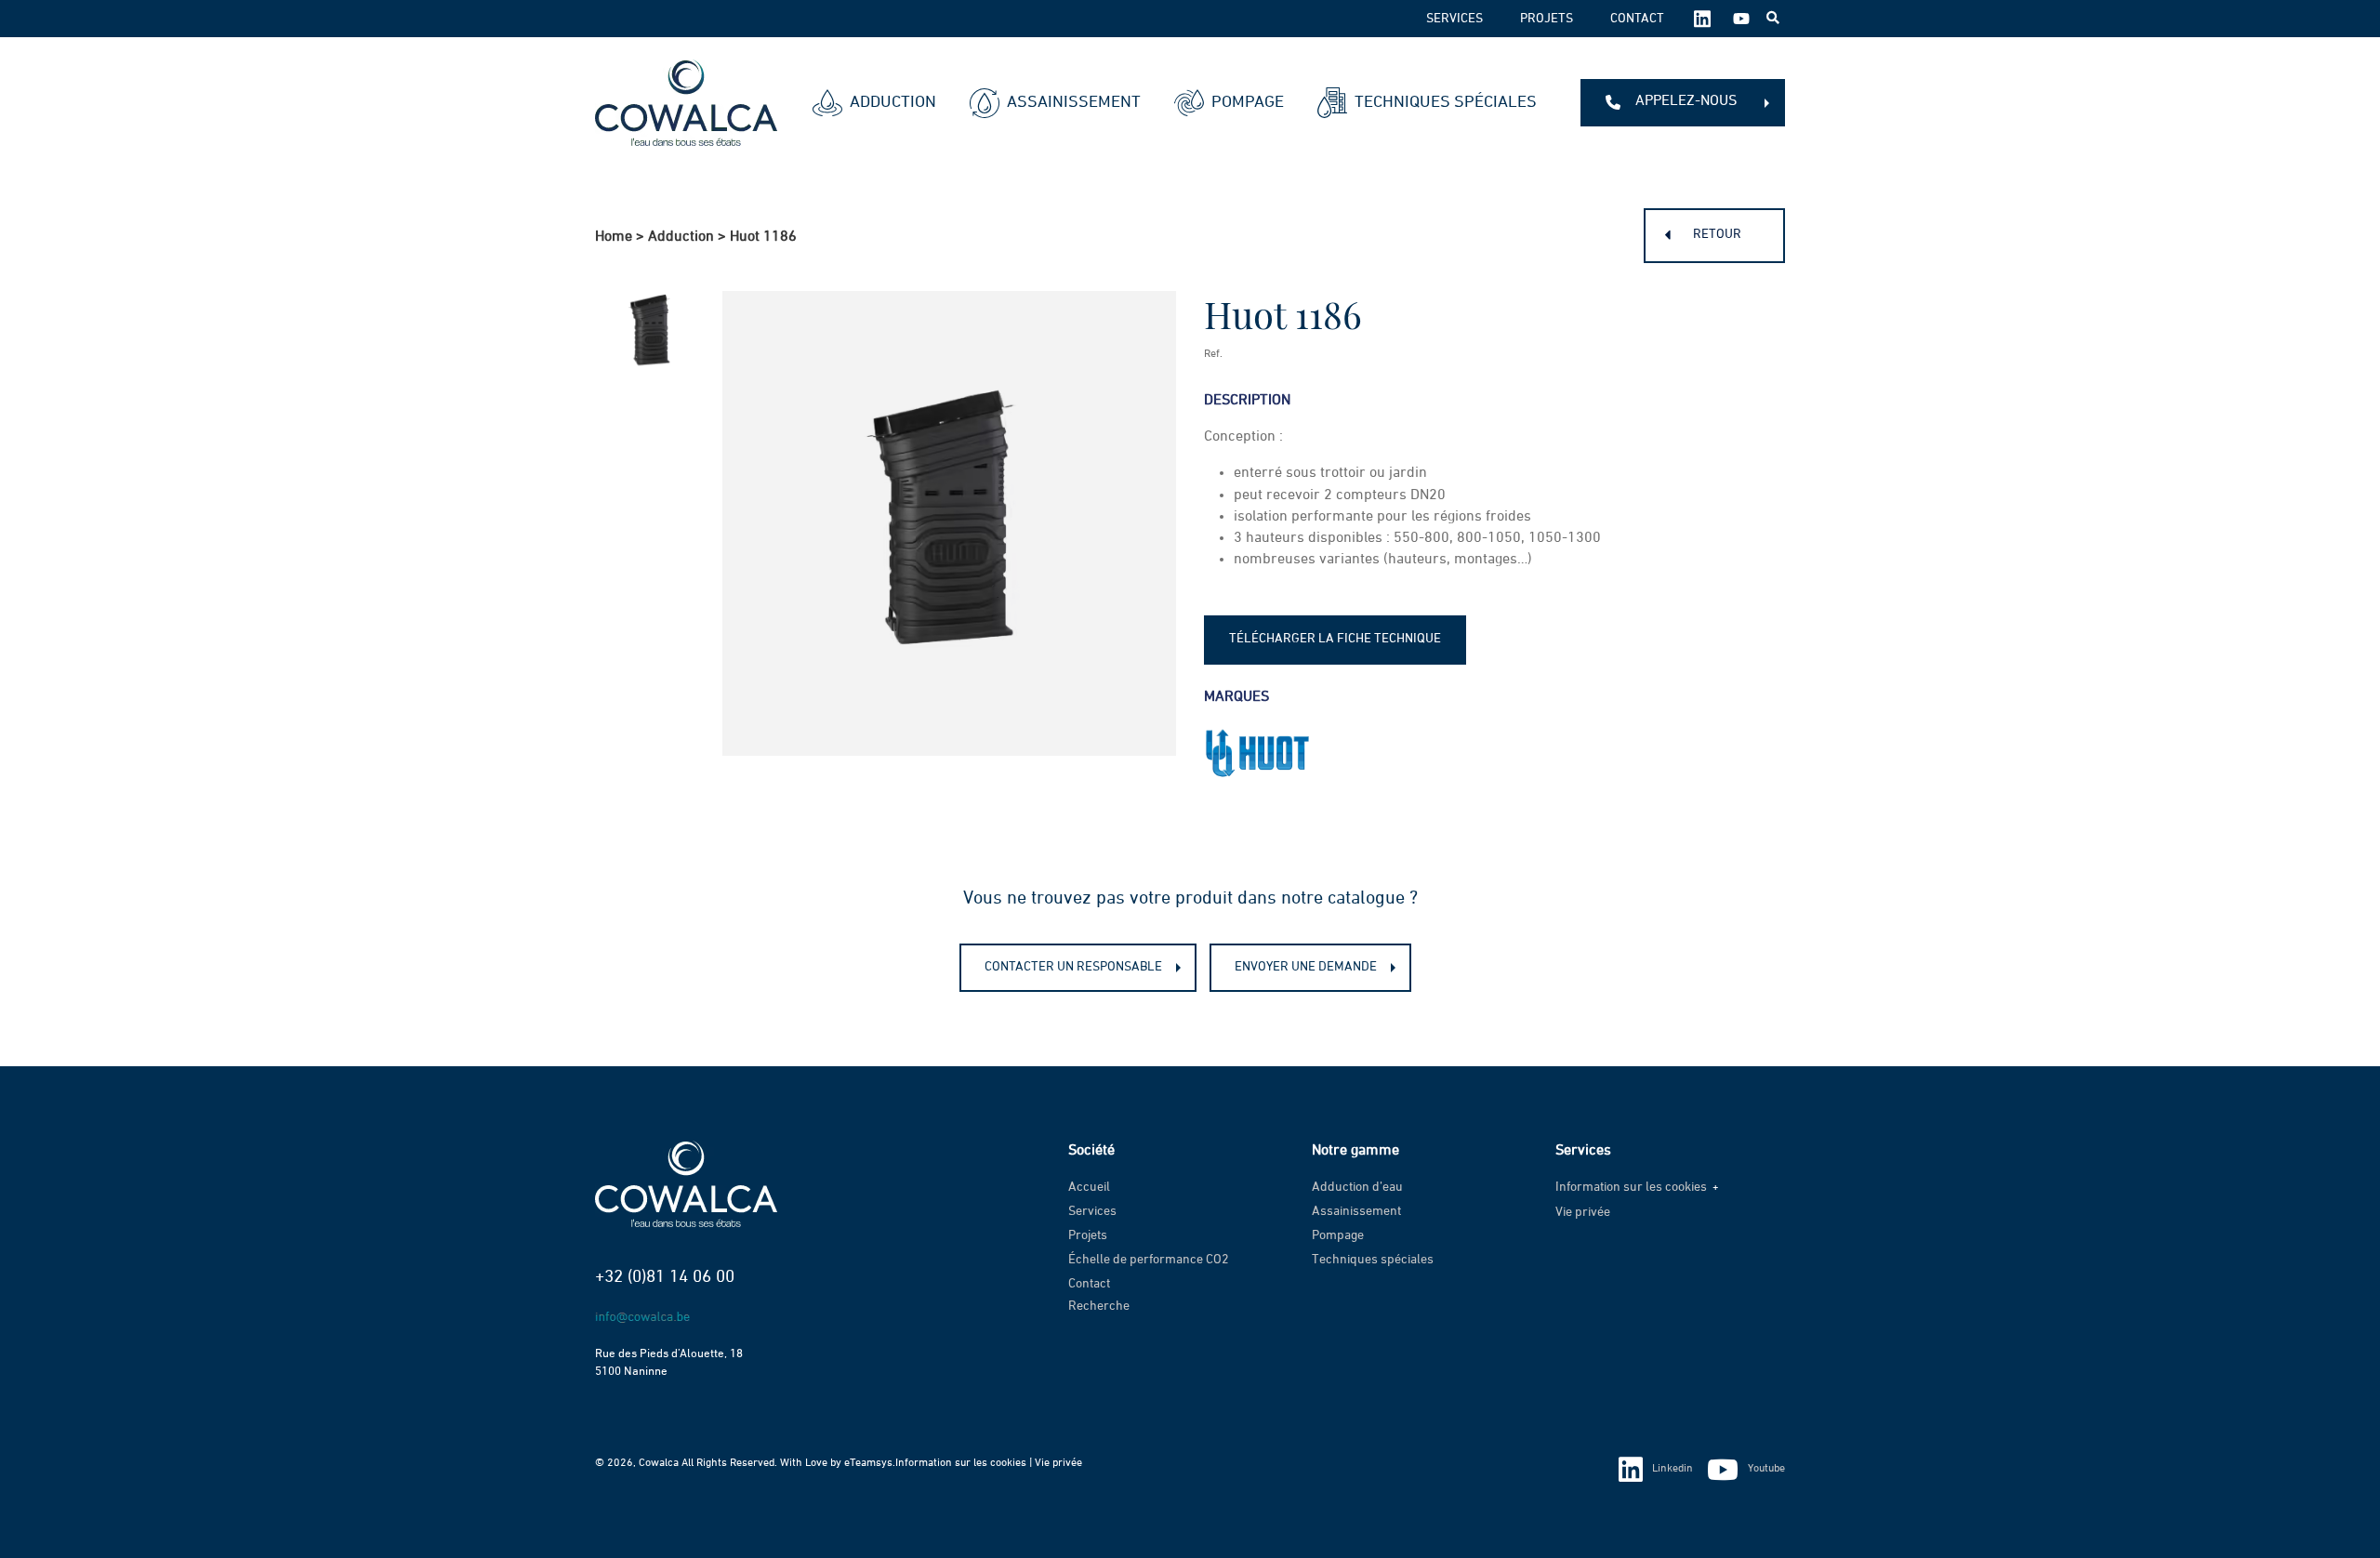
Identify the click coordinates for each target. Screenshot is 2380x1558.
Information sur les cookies (1631, 1187)
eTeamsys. (870, 1463)
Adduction (893, 102)
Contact (1637, 19)
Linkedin (1673, 1469)
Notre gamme (1355, 1151)
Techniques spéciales (1446, 102)
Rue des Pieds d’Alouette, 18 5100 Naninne (669, 1363)
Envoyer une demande (1306, 967)
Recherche (1099, 1306)
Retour (1717, 234)
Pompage (1248, 102)
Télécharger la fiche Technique (1335, 639)
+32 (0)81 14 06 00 (665, 1277)
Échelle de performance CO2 (1149, 1260)
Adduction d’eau (1357, 1187)
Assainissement (1074, 102)
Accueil (1089, 1187)
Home (614, 237)
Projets (1547, 19)
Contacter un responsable (1073, 967)
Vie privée (1583, 1212)
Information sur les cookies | (965, 1463)
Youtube (1766, 1469)
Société (1091, 1151)
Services (1454, 19)
